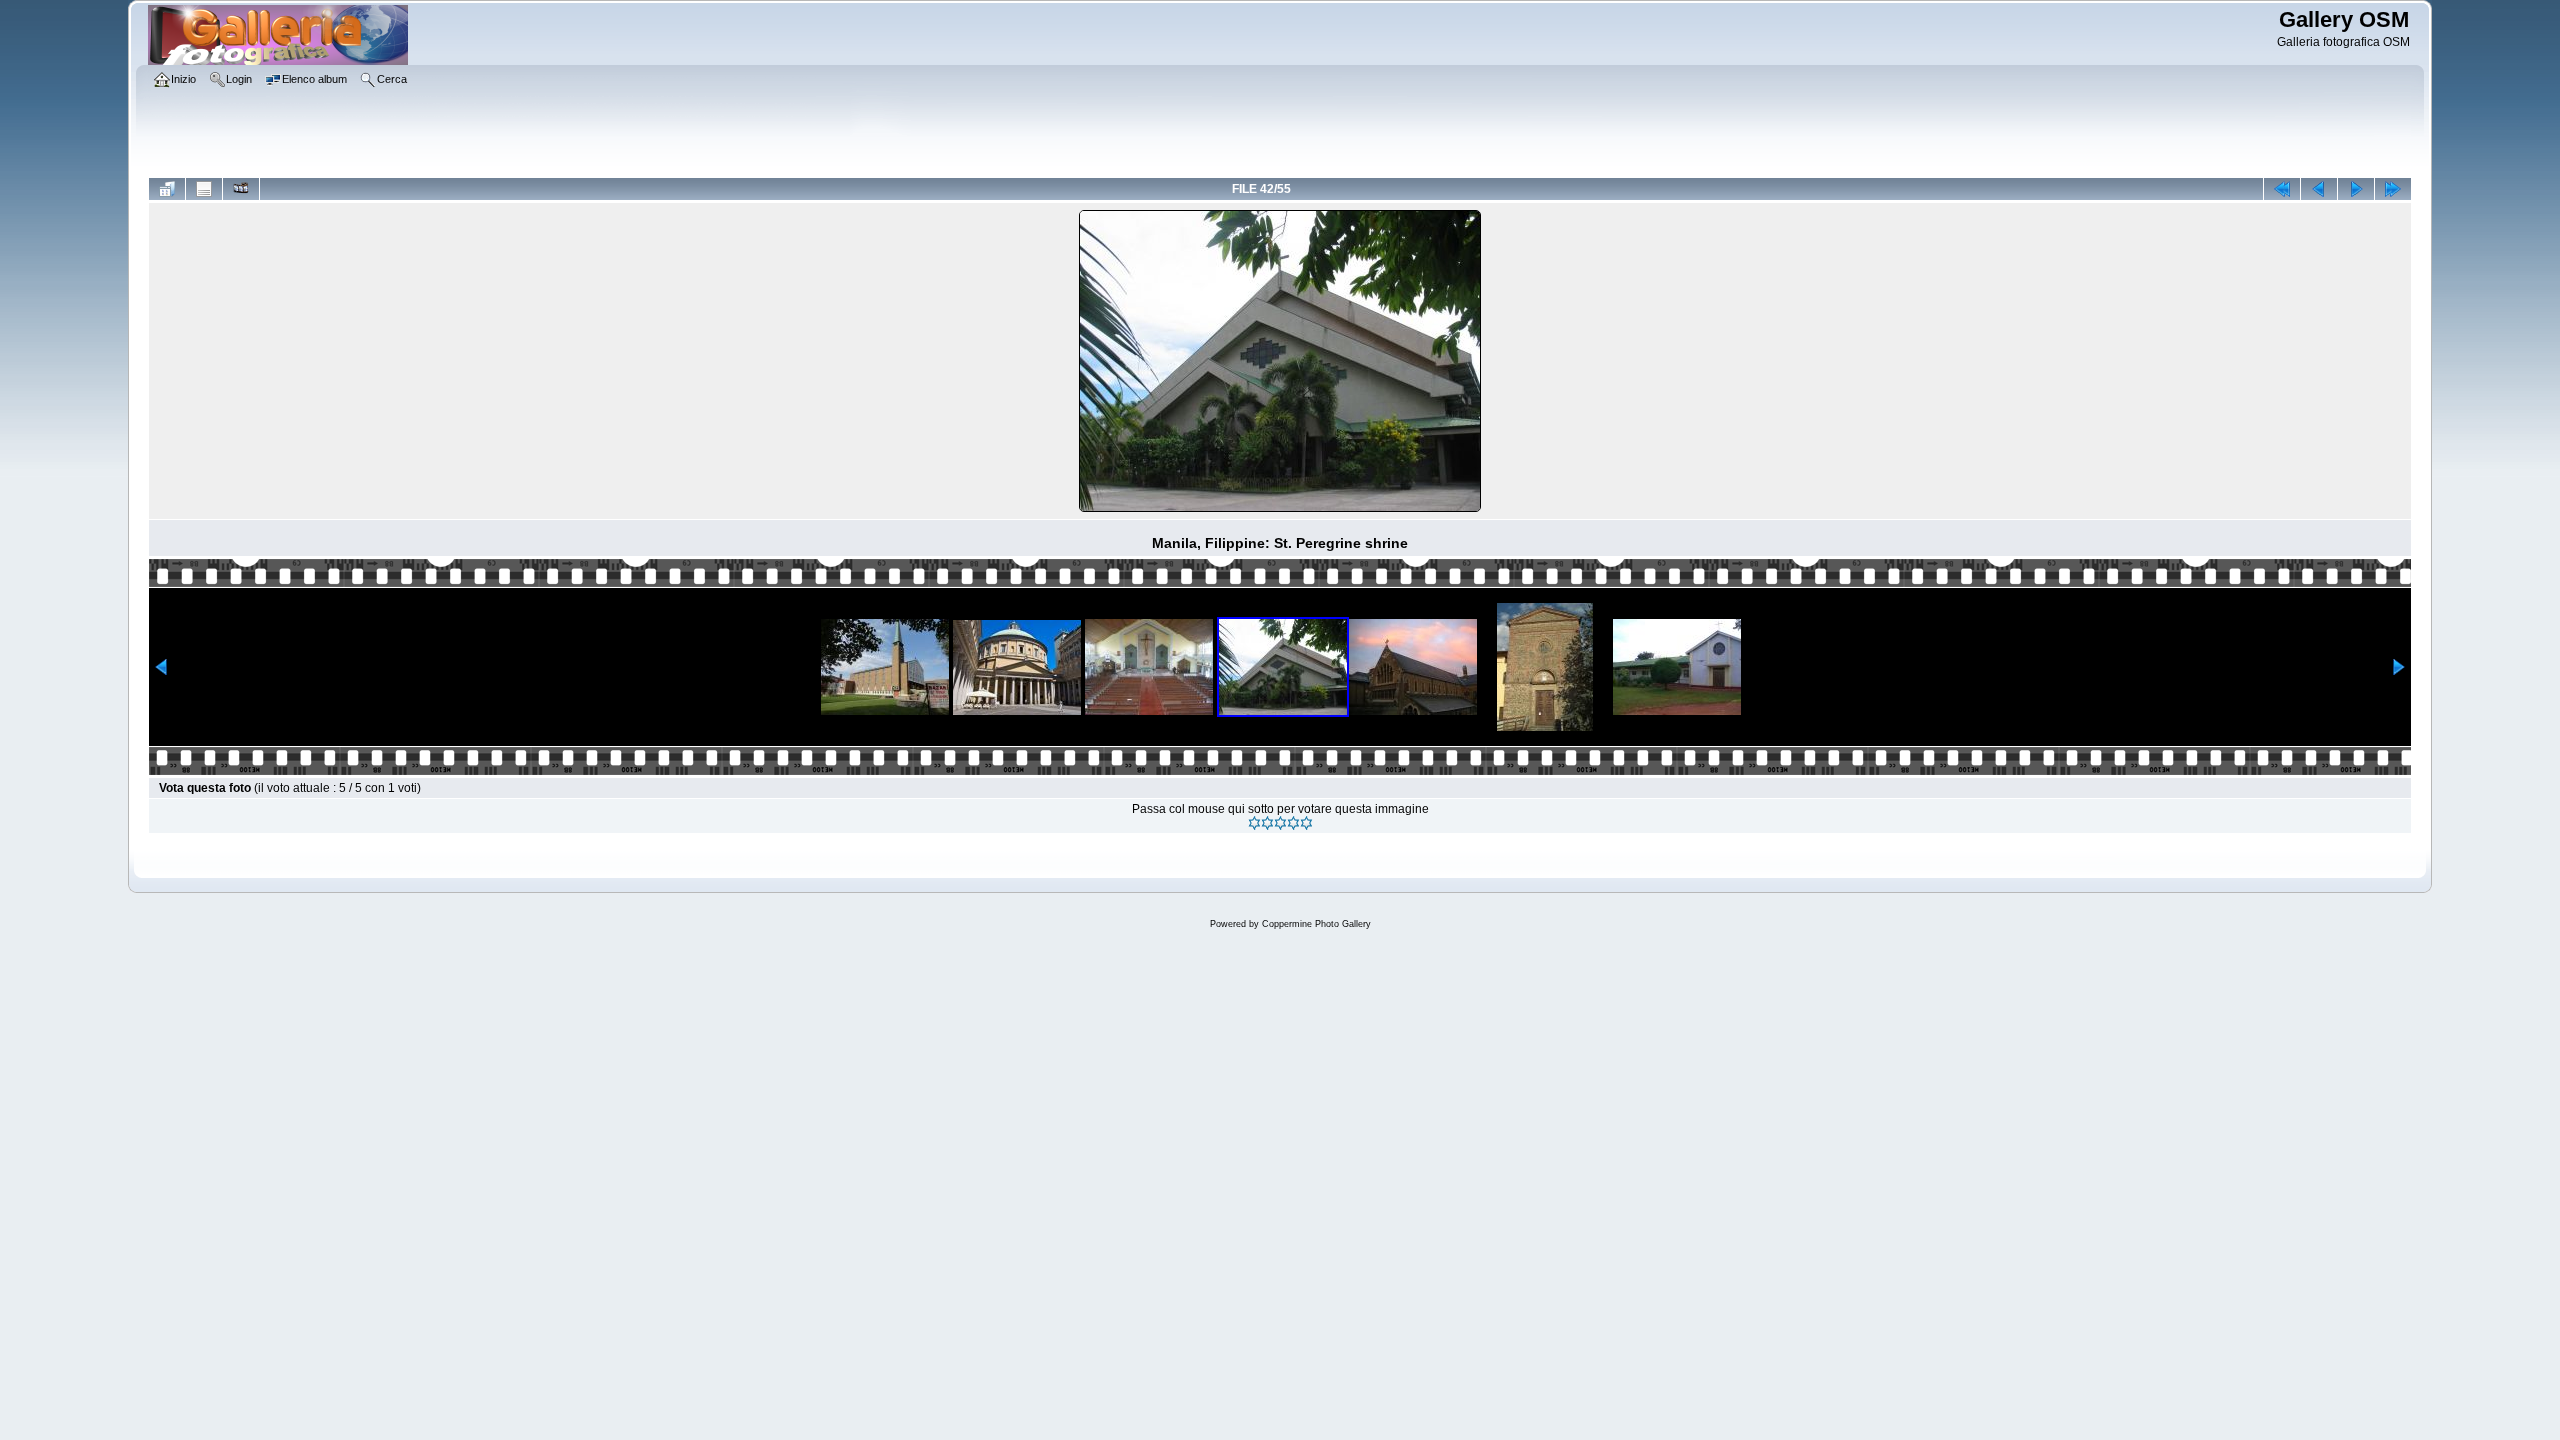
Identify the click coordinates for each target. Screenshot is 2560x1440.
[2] (1267, 823)
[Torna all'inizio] (2282, 189)
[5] (1306, 823)
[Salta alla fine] (2393, 189)
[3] (1280, 823)
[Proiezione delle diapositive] (241, 189)
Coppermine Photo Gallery (1316, 924)
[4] (1293, 823)
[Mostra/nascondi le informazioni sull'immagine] (204, 189)
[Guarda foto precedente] (2319, 189)
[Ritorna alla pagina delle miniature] (167, 189)
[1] (1254, 823)
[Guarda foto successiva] (2356, 189)
